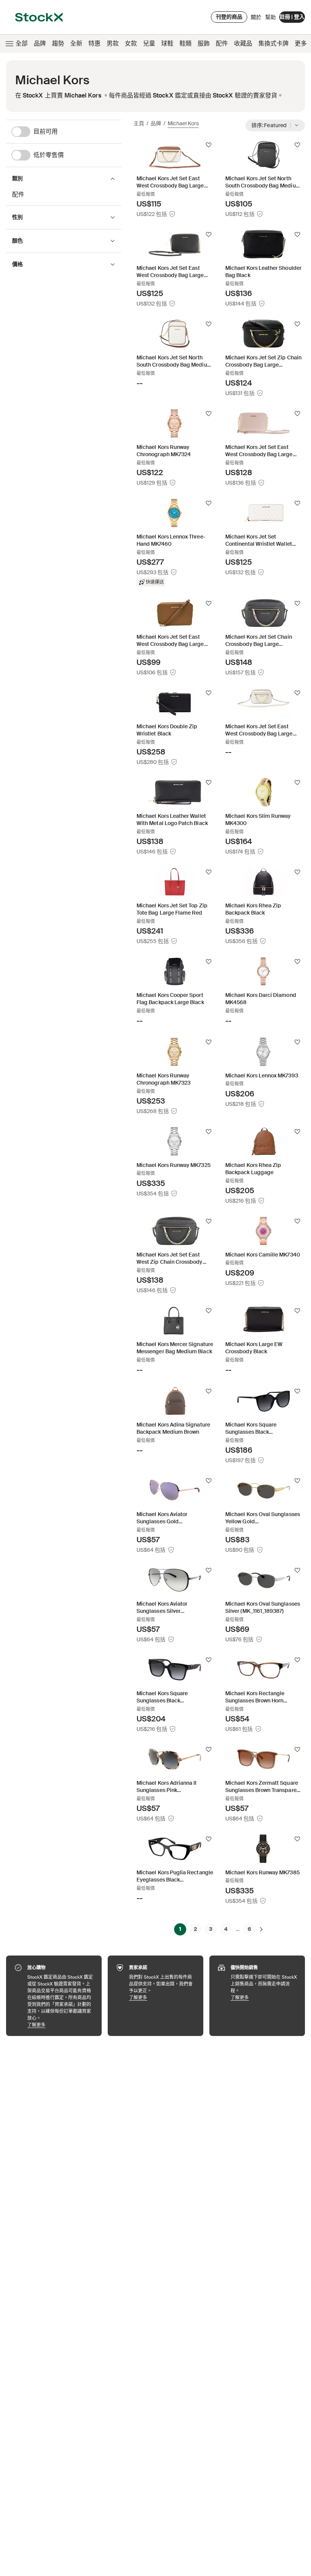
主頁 (139, 123)
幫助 (270, 17)
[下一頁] (261, 1929)
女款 (131, 43)
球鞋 (167, 43)
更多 (301, 43)
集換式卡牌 (273, 43)
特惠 (94, 43)
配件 (222, 43)
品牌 (40, 43)
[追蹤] (209, 145)
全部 (22, 43)
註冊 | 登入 (292, 17)
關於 (256, 19)
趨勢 (58, 43)
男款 (113, 43)
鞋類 (185, 43)
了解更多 (61, 2025)
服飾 (204, 43)
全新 (76, 43)
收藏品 (243, 43)
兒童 (149, 43)
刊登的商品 (229, 17)
